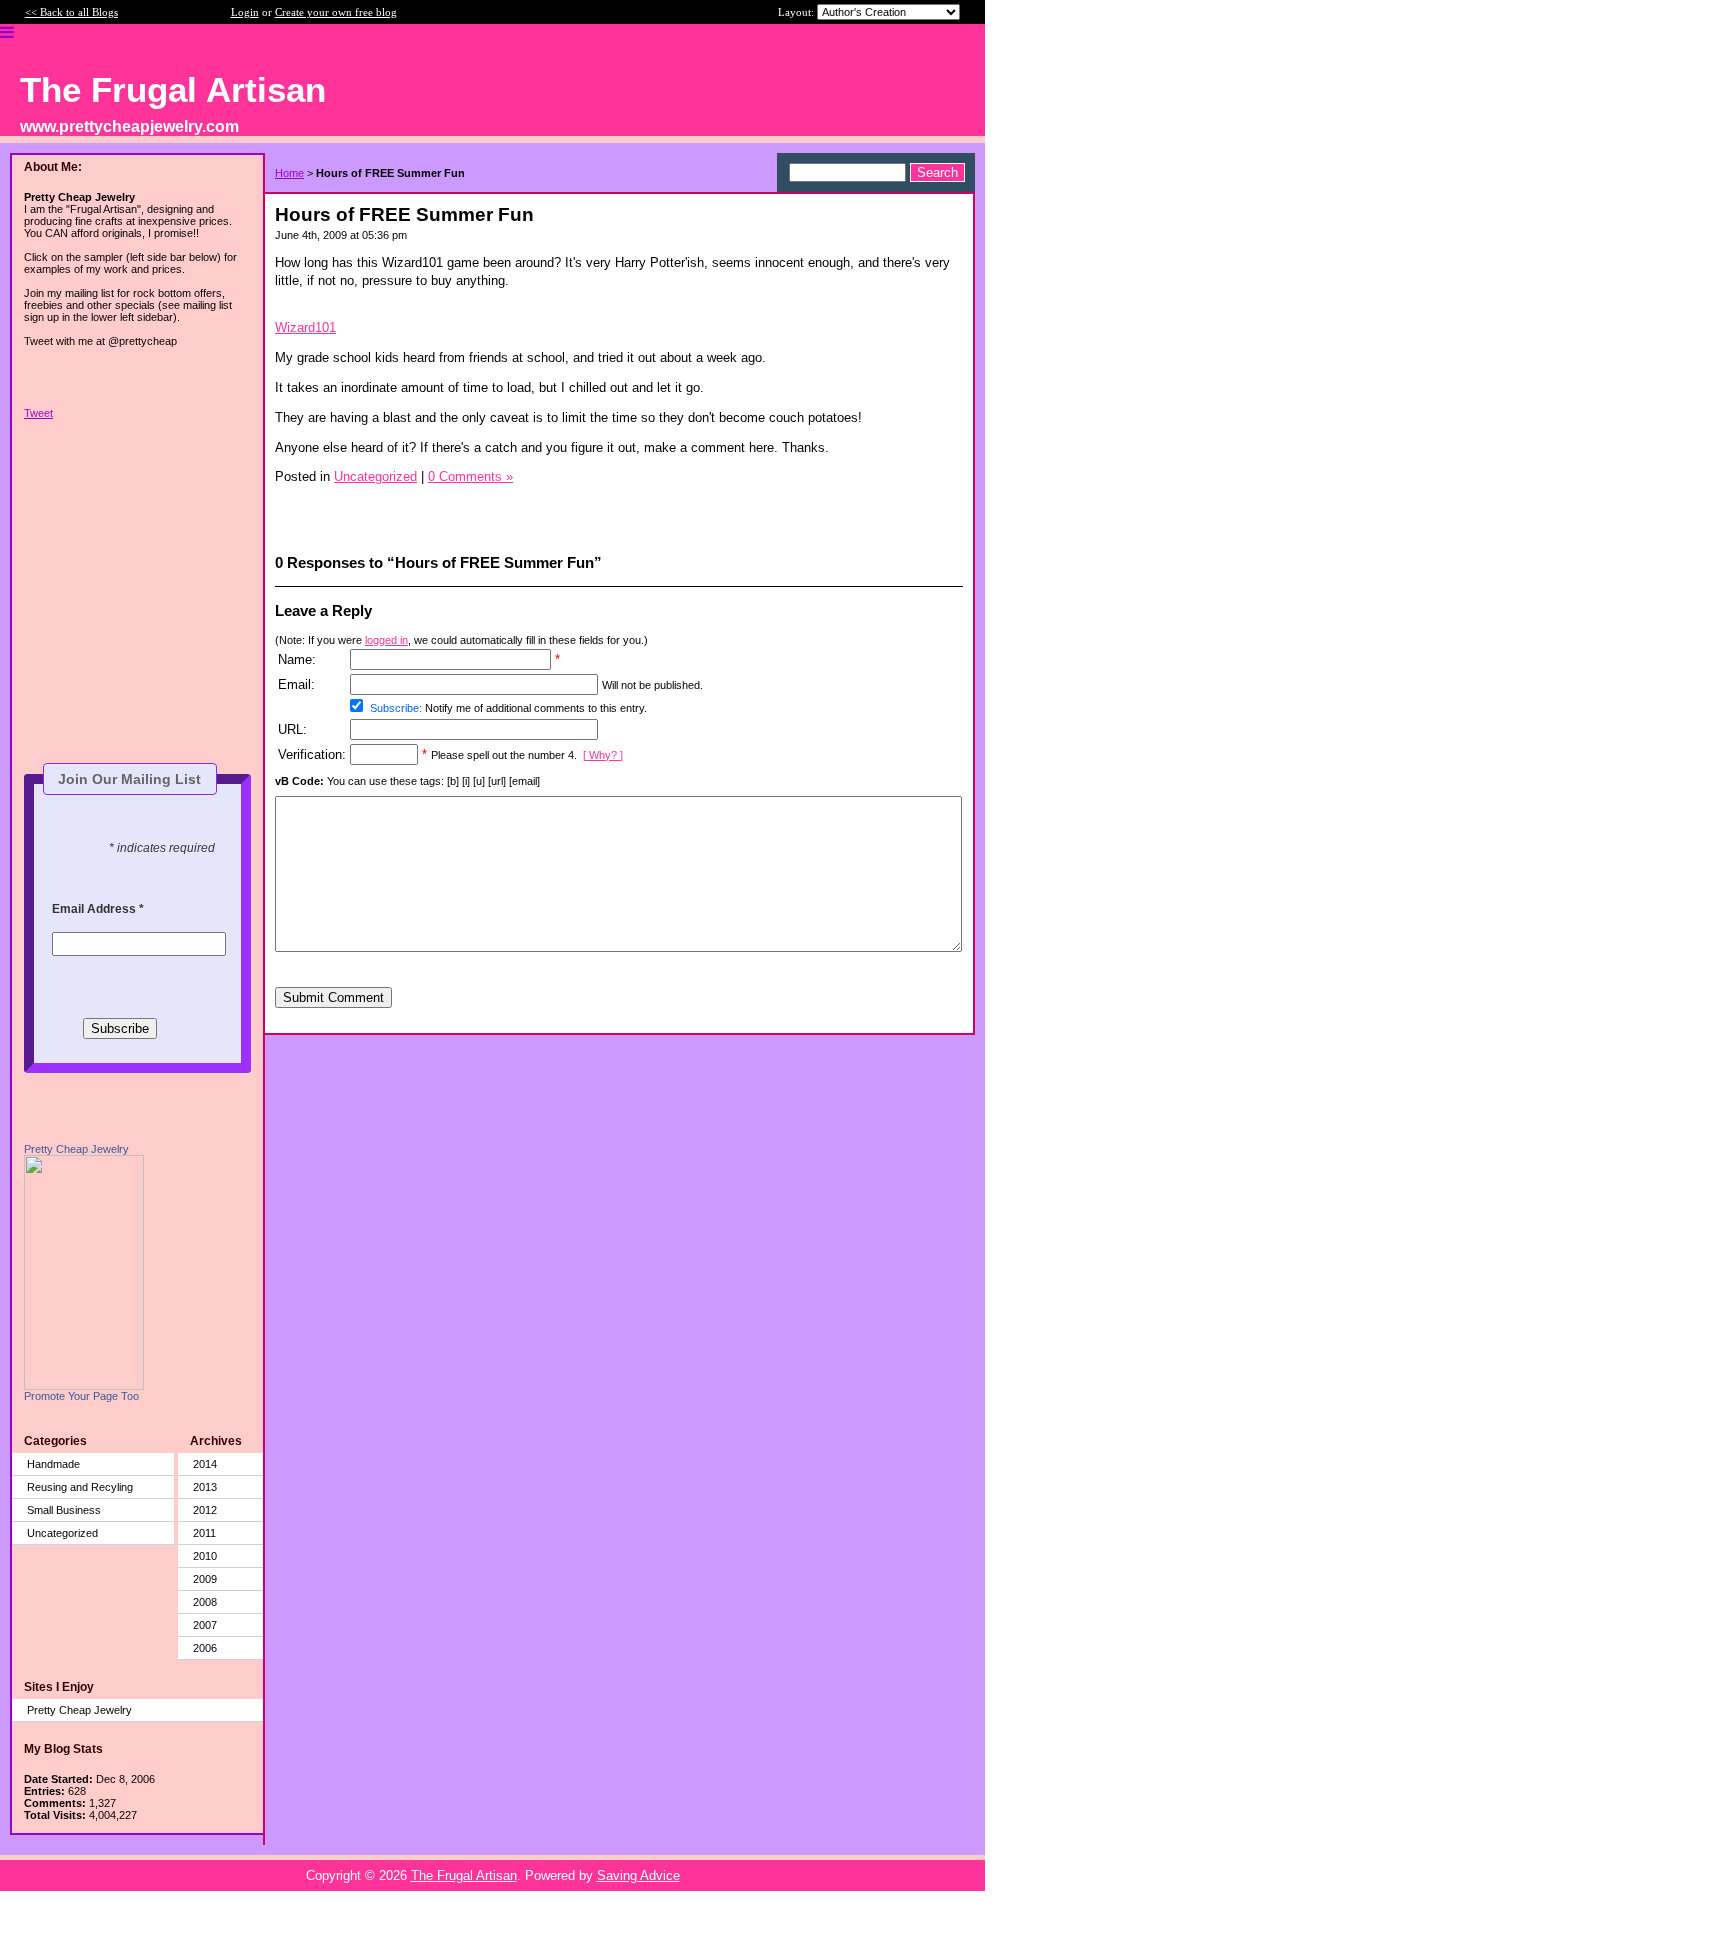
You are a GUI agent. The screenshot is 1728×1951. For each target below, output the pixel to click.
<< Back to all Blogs (71, 12)
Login (245, 12)
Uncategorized (62, 1533)
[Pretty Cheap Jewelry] (84, 1386)
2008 (205, 1602)
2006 (205, 1648)
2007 (205, 1625)
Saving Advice (638, 1875)
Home (289, 173)
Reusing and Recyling (80, 1487)
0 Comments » (470, 476)
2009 (205, 1579)
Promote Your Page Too (81, 1396)
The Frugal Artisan (464, 1875)
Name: (297, 659)
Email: (296, 684)
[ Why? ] (603, 755)
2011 (204, 1533)
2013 (205, 1487)
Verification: (312, 754)
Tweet (38, 413)
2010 (205, 1556)
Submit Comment (333, 997)
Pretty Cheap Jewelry (76, 1149)
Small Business (64, 1510)
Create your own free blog (336, 12)
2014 (205, 1464)
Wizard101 (305, 327)
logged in (386, 640)
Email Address (98, 909)
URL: (292, 729)
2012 (205, 1510)
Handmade (53, 1464)
